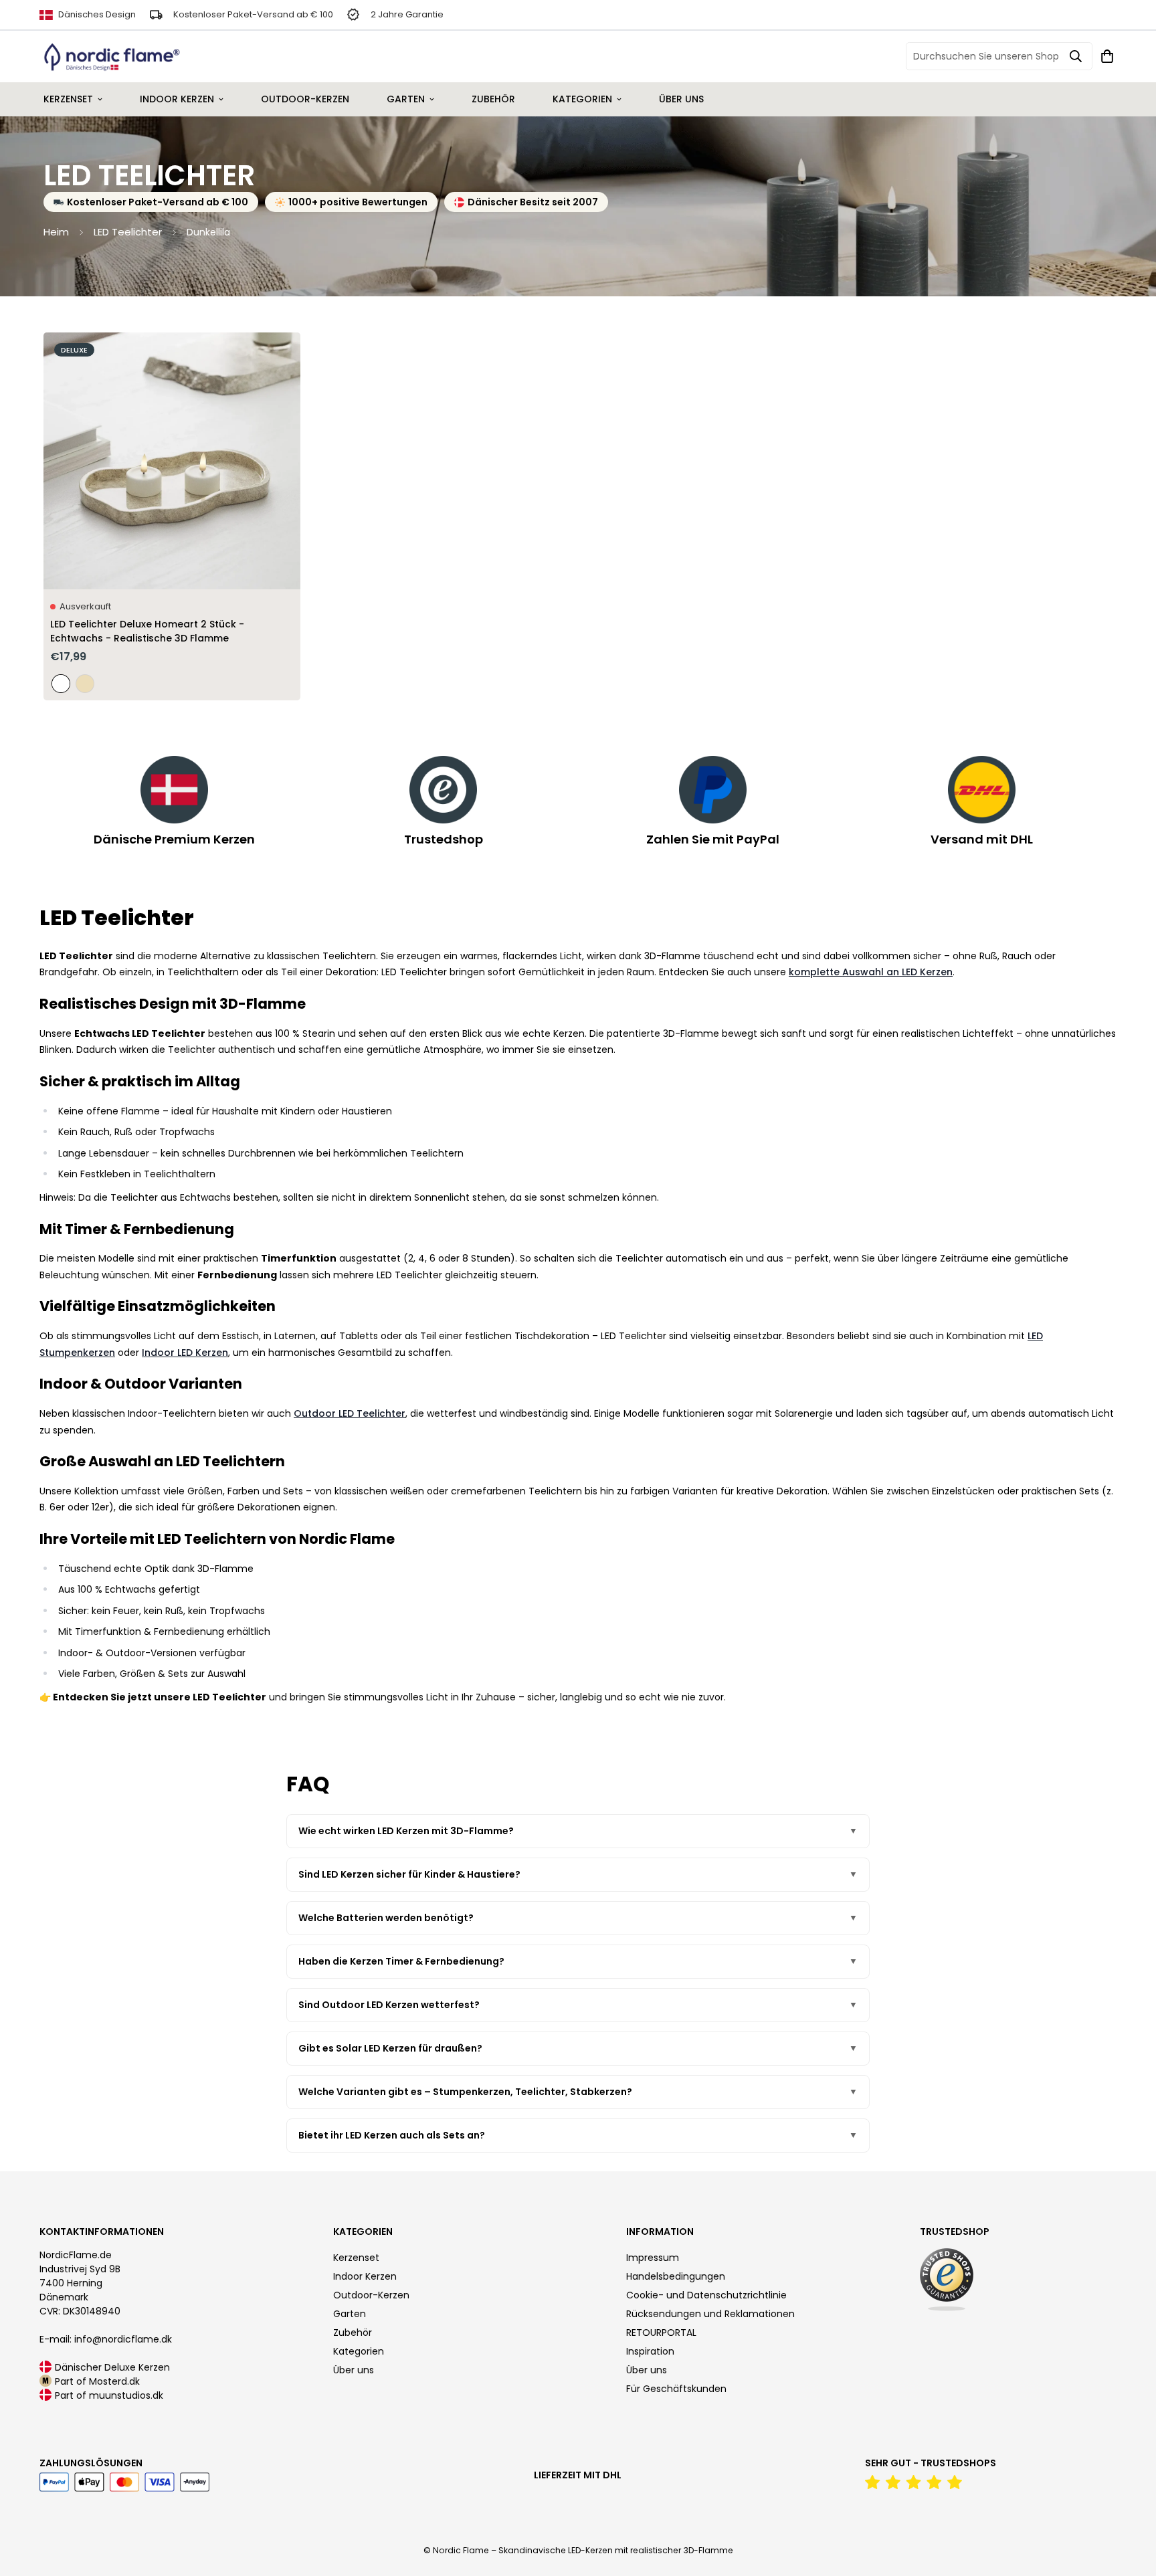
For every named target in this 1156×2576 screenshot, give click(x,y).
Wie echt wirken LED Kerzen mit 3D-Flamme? (406, 1831)
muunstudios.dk (126, 2395)
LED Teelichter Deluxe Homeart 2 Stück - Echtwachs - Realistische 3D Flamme (147, 631)
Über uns (681, 99)
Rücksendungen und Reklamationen (710, 2314)
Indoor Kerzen (177, 99)
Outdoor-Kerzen (305, 99)
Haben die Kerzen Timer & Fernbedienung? (401, 1961)
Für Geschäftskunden (676, 2389)
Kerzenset (68, 99)
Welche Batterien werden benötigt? (386, 1918)
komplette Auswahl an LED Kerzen (871, 972)
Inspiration (650, 2351)
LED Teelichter (128, 232)
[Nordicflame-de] (112, 57)
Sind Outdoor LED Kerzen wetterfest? (389, 2005)
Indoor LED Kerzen (185, 1353)
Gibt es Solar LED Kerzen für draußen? (390, 2048)
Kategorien (582, 99)
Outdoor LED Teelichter (350, 1413)
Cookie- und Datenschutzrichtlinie (706, 2295)
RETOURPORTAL (661, 2333)
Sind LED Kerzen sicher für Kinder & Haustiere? (409, 1874)
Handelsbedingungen (676, 2276)
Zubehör (493, 99)
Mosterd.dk (114, 2381)
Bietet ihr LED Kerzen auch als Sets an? (392, 2135)
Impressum (653, 2258)
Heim (56, 232)
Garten (406, 99)
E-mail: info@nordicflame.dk (106, 2339)
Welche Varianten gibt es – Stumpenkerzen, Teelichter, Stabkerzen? (465, 2092)
